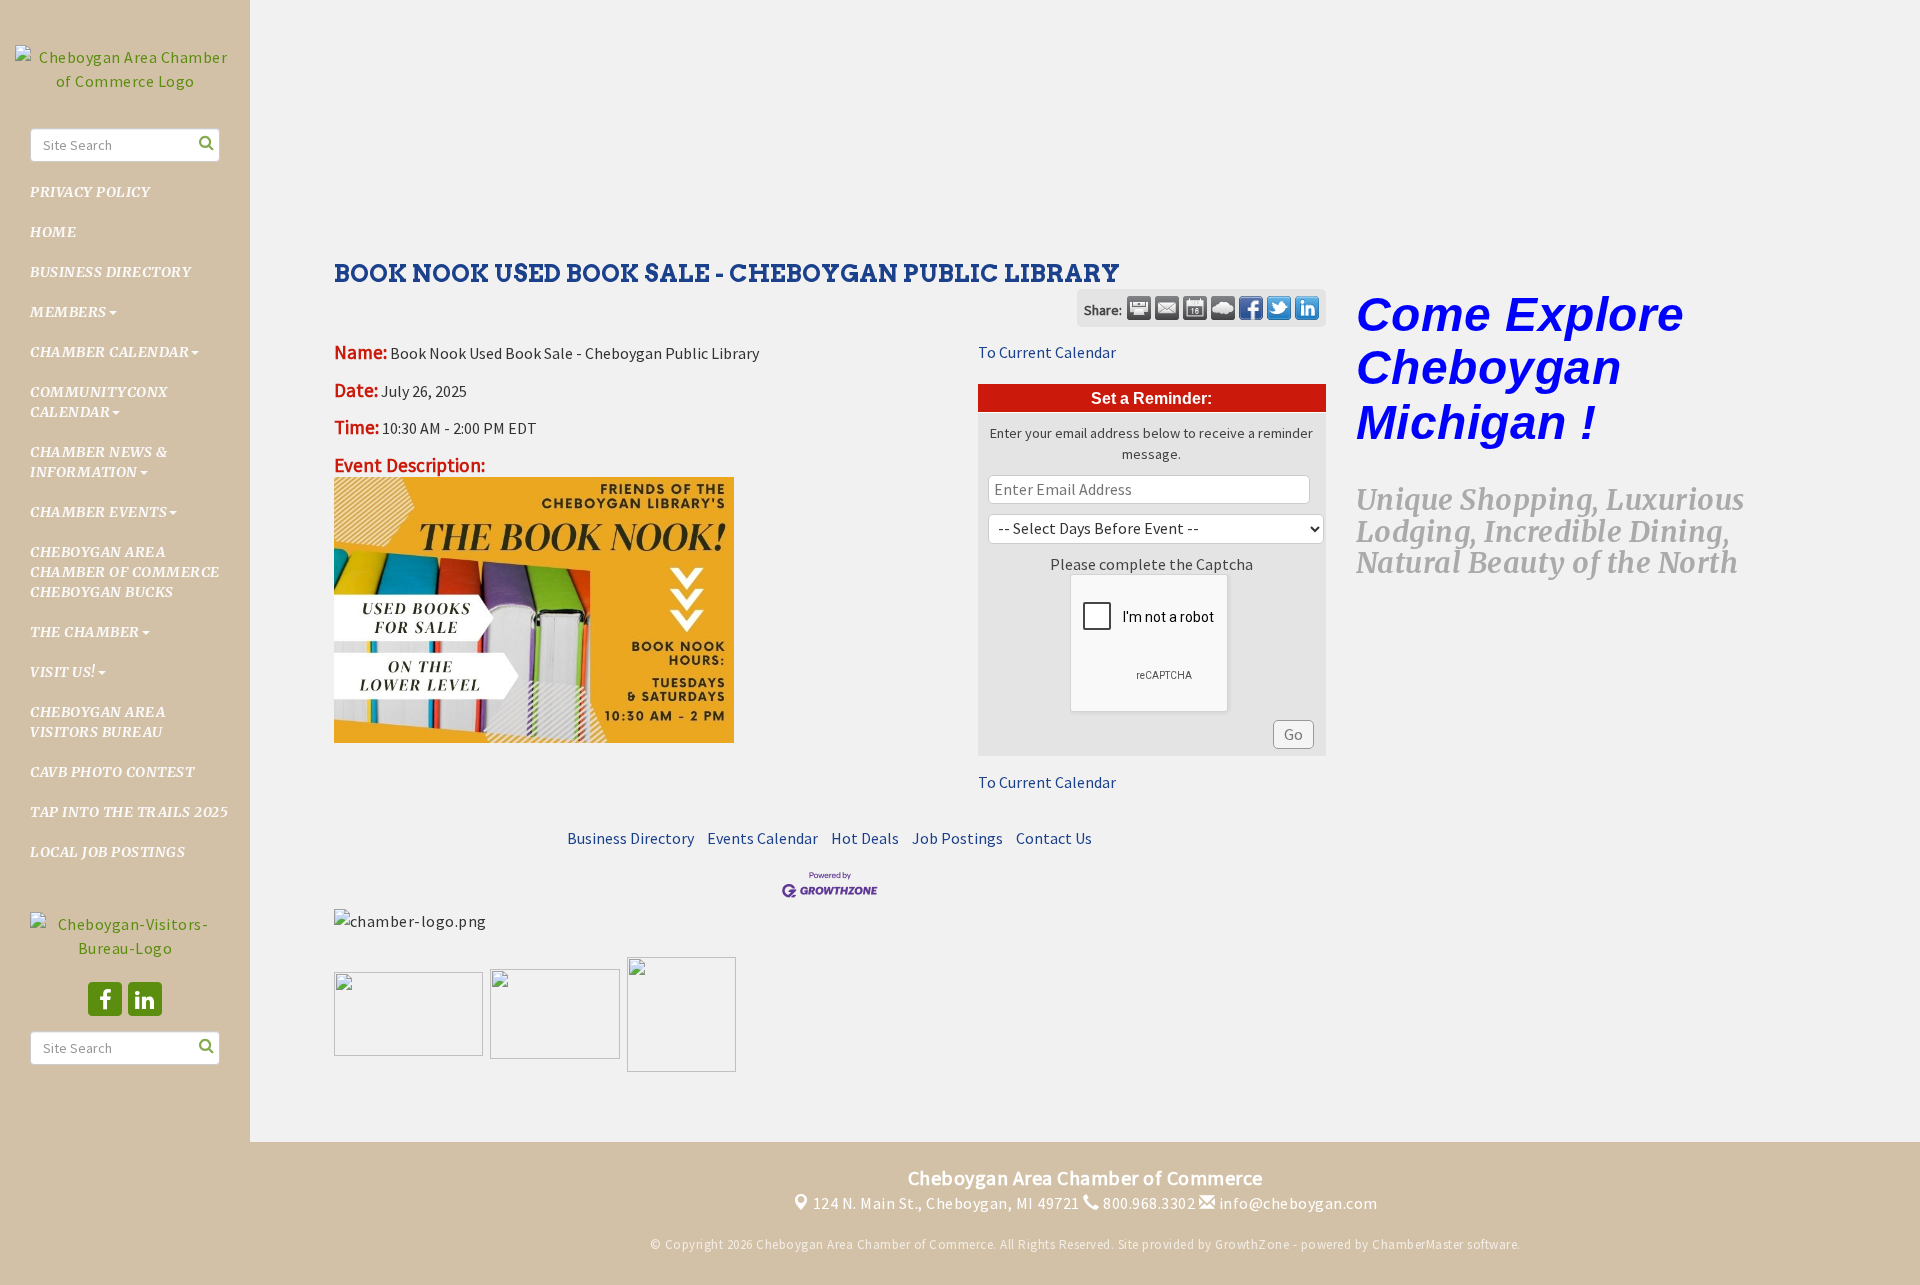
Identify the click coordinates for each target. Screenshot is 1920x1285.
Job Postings (957, 838)
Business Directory (110, 272)
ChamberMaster (1418, 1244)
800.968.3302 (1147, 1203)
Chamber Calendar (109, 352)
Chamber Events (98, 512)
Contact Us (1054, 838)
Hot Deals (865, 838)
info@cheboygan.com (1296, 1203)
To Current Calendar (1047, 352)
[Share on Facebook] (1251, 308)
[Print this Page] (1139, 308)
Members (68, 312)
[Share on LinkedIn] (1307, 308)
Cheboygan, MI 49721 (946, 1203)
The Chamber (85, 632)
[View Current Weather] (1223, 308)
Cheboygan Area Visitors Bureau (97, 722)
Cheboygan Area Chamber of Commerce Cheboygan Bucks (125, 572)
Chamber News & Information (98, 462)
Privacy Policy (90, 192)
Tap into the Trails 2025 (129, 812)
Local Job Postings (107, 852)
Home (53, 232)
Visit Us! (63, 672)
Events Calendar (762, 838)
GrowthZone (1252, 1244)
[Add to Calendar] (1195, 308)
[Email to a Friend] (1167, 308)
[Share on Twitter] (1279, 308)
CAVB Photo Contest (112, 772)
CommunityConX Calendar (99, 402)
